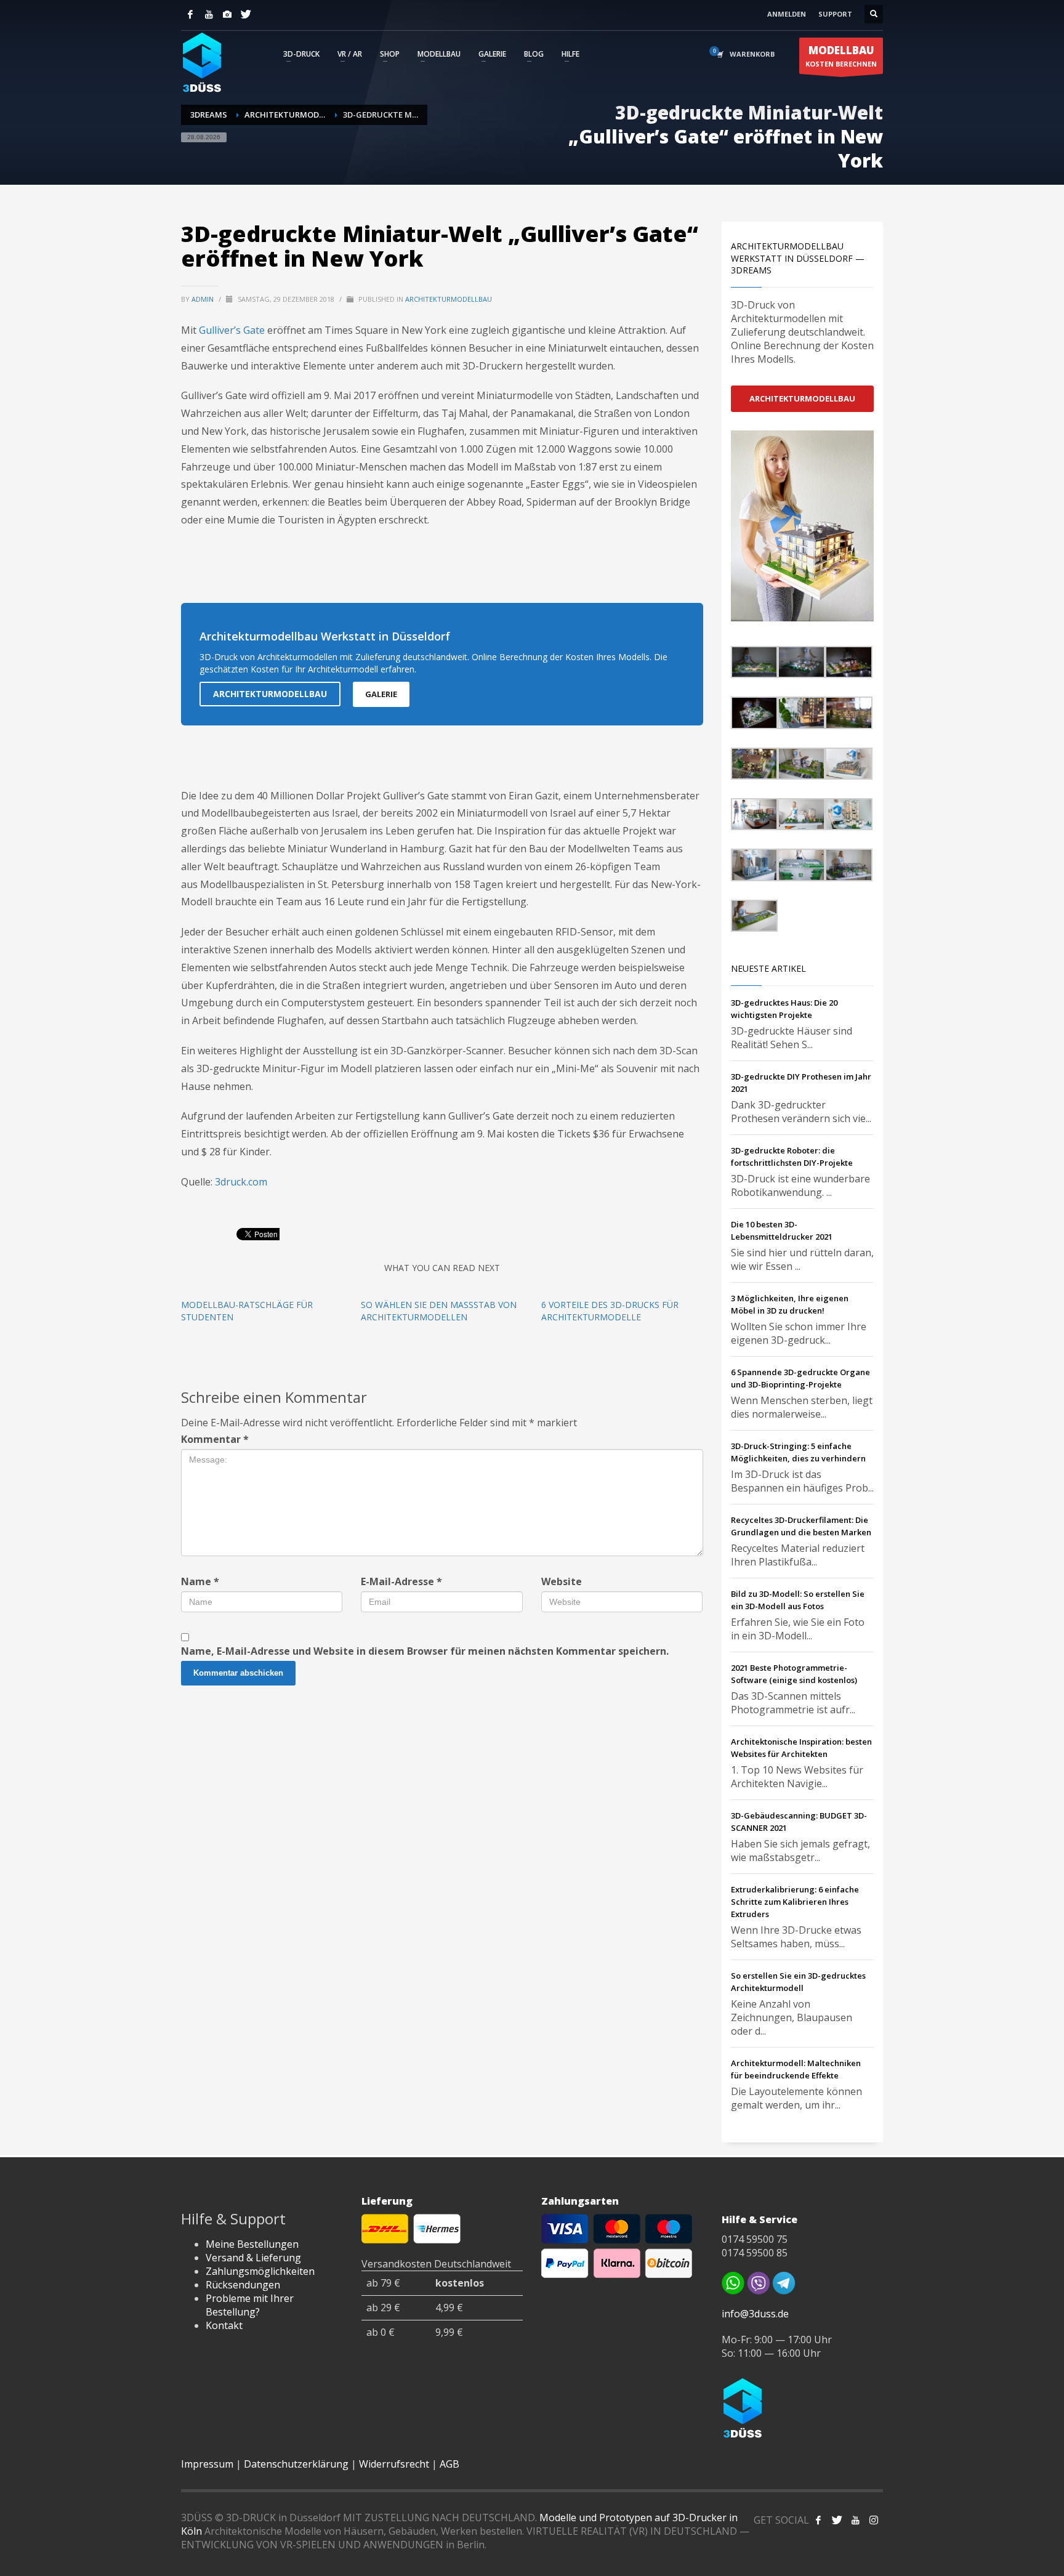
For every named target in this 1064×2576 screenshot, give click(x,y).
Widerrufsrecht (394, 2464)
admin (204, 299)
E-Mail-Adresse (401, 1581)
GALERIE (381, 694)
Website (562, 1581)
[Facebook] (190, 14)
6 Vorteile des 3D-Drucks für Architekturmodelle (610, 1311)
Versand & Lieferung (253, 2258)
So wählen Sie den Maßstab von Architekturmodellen (439, 1311)
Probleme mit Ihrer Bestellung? (250, 2305)
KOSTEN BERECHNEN (841, 56)
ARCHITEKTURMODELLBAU (270, 694)
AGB (449, 2464)
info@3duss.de (755, 2314)
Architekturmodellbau (449, 299)
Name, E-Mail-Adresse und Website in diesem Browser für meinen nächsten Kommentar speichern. (425, 1651)
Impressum (207, 2464)
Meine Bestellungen (252, 2244)
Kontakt (224, 2325)
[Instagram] (227, 14)
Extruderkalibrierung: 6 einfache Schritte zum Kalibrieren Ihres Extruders (795, 1902)
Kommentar (215, 1439)
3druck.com (241, 1182)
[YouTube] (209, 14)
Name (200, 1581)
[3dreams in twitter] (837, 2520)
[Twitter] (246, 14)
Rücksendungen (243, 2285)
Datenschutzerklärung (296, 2464)
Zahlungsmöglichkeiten (260, 2271)
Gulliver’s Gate (232, 330)
